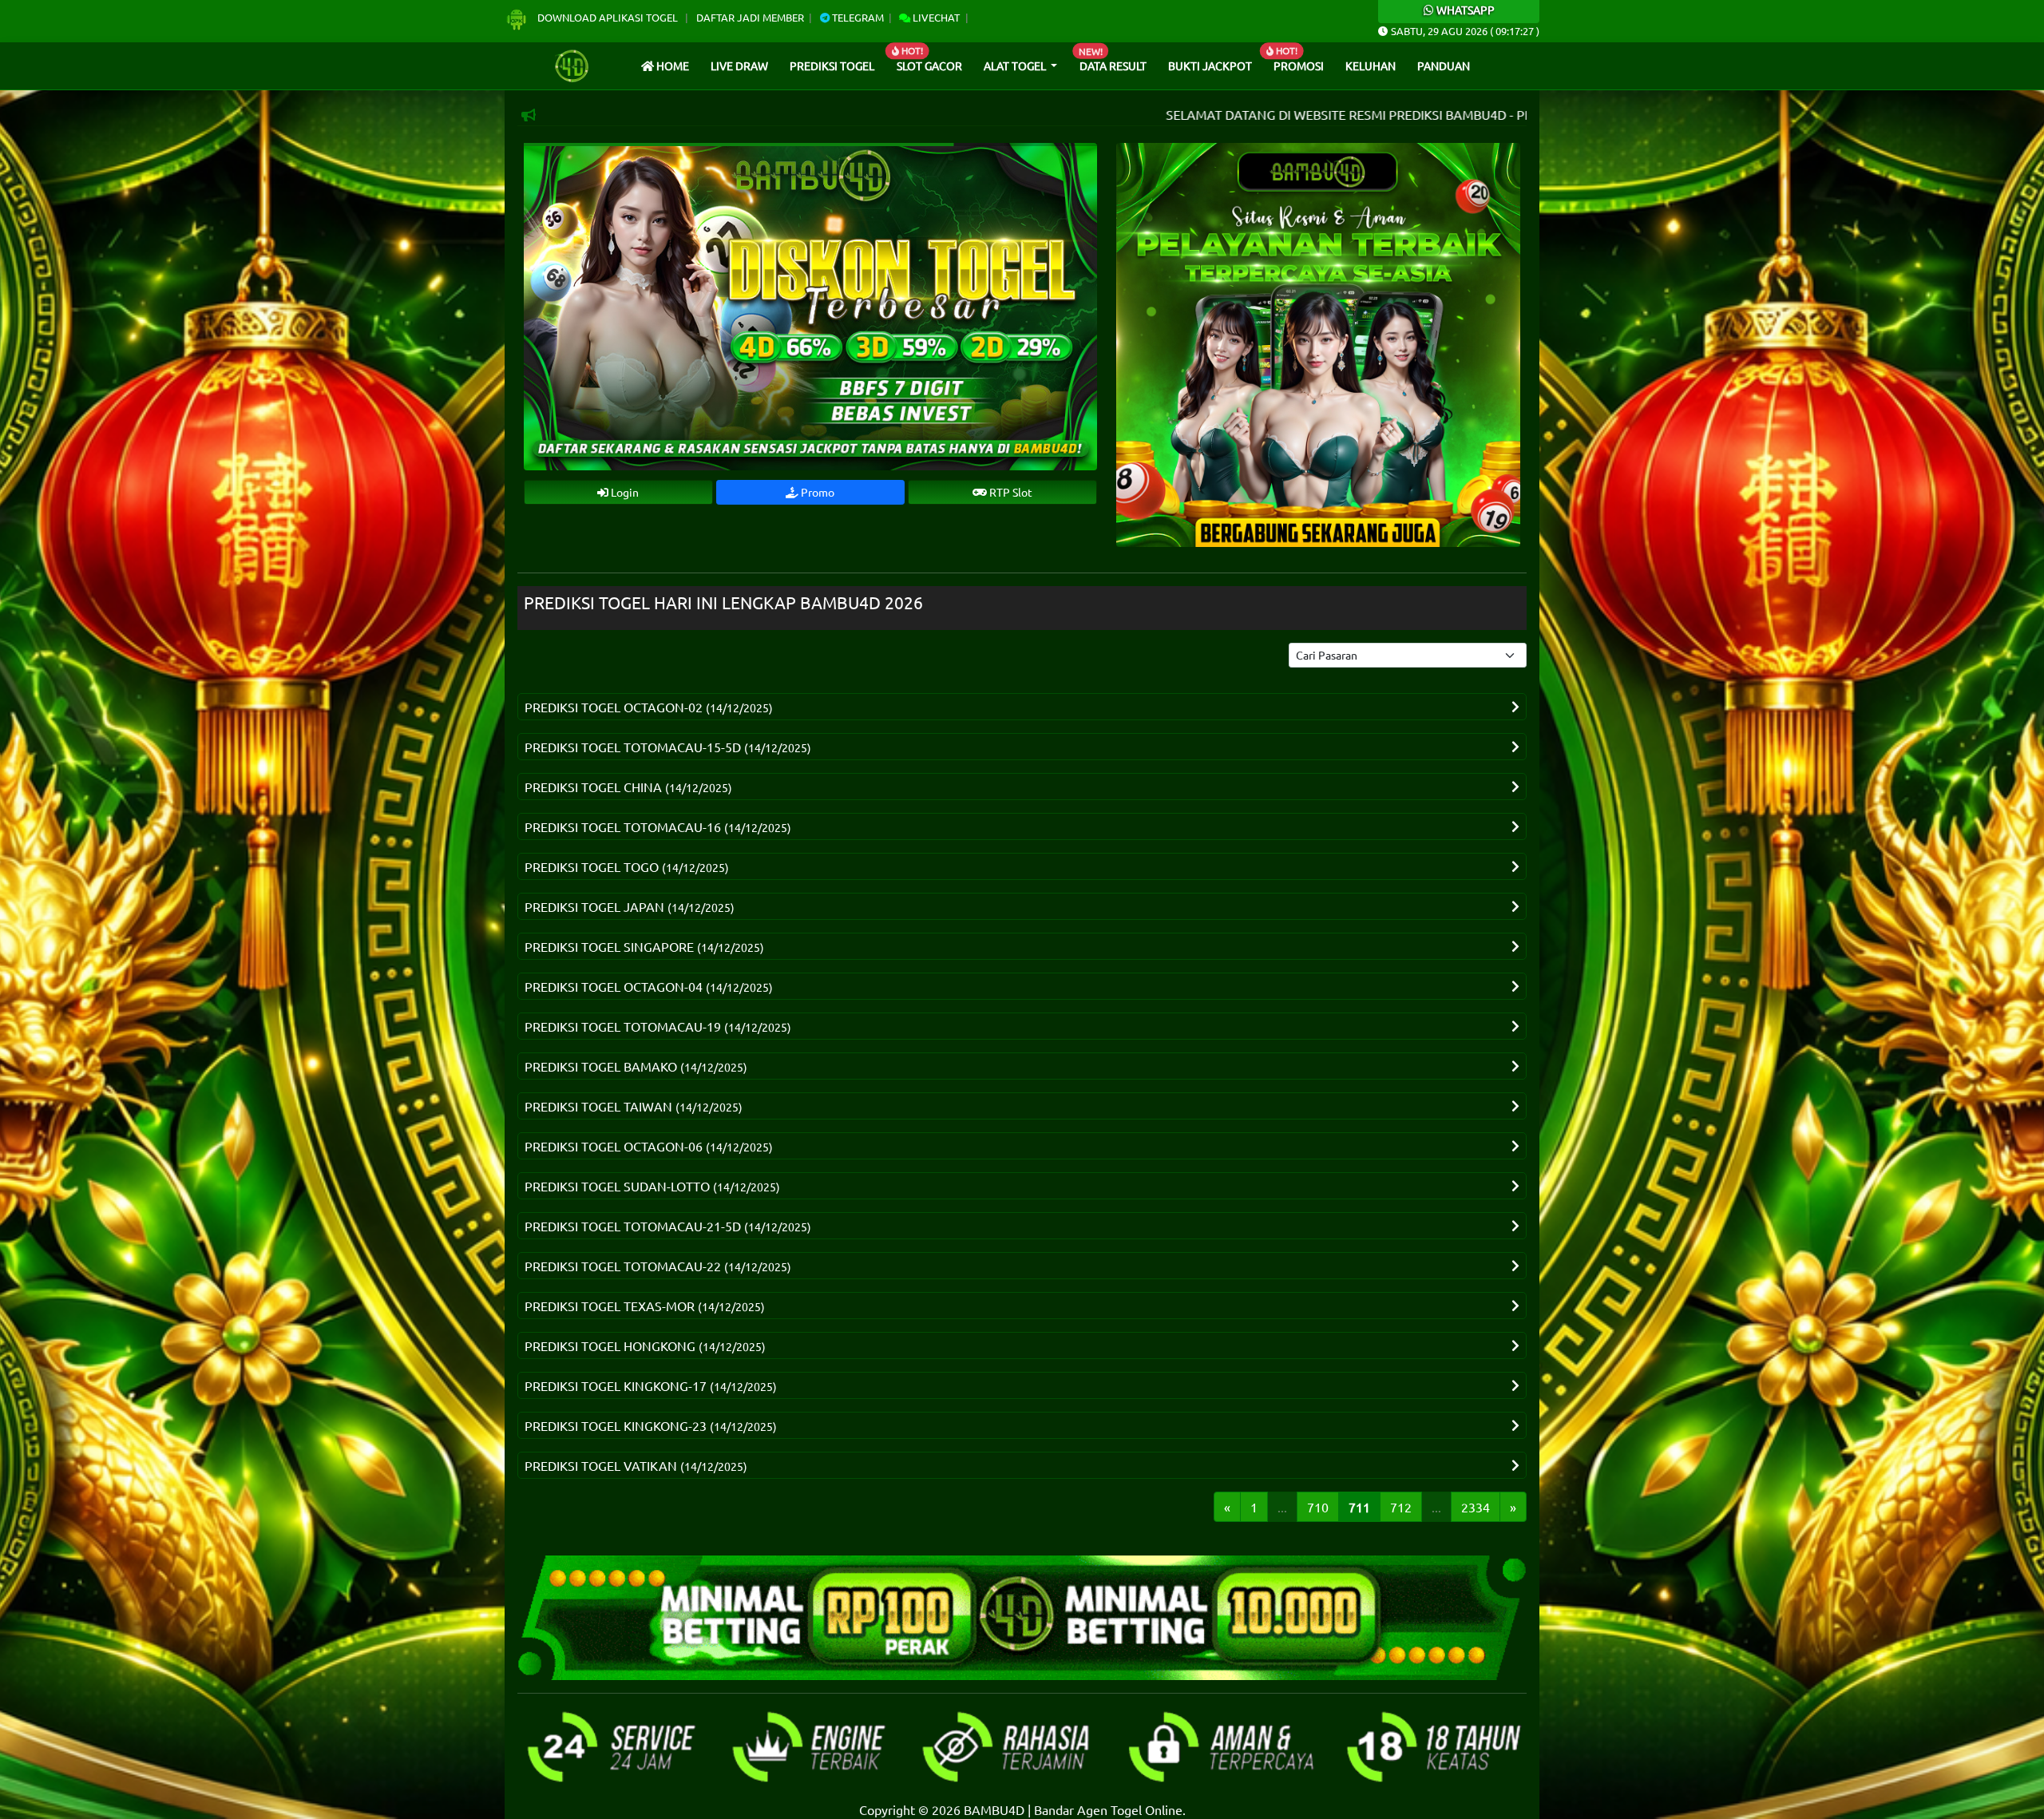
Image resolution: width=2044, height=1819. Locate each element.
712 (1401, 1507)
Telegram (857, 17)
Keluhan (1371, 65)
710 (1318, 1507)
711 (1359, 1507)
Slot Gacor (929, 65)
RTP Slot (1010, 492)
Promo (816, 492)
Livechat (935, 17)
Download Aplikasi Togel (608, 17)
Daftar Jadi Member (750, 17)
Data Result (1113, 65)
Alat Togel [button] (1016, 65)
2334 (1476, 1507)
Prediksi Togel (832, 65)
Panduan (1444, 65)
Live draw (739, 65)
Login (624, 492)
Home (671, 65)
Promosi (1299, 65)
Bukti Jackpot (1210, 65)
